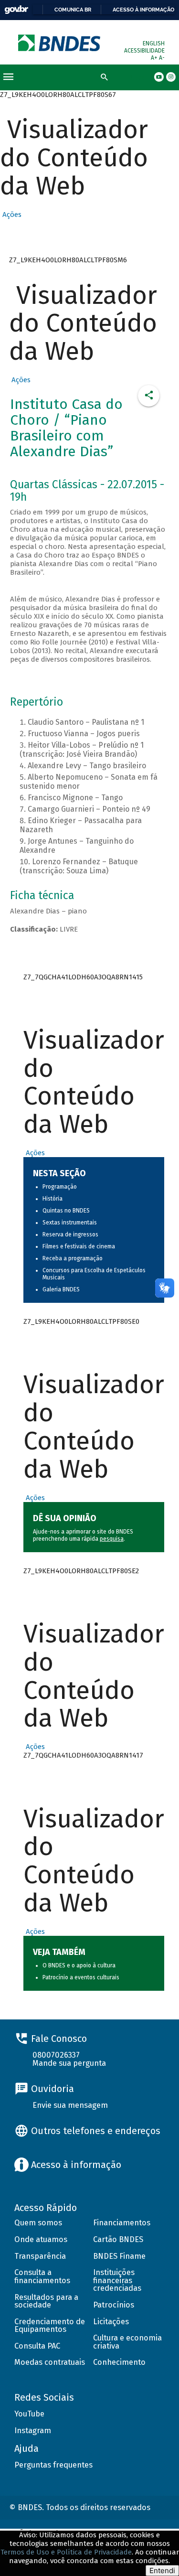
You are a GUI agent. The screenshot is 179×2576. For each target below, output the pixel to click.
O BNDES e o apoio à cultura (79, 1965)
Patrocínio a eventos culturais (81, 1977)
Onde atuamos (41, 2239)
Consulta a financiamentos (42, 2276)
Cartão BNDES (118, 2239)
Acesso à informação (143, 10)
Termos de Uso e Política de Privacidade (66, 2552)
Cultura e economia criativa (127, 2342)
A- (162, 58)
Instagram (33, 2431)
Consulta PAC (37, 2346)
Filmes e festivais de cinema (79, 1246)
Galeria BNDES (61, 1289)
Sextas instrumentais (70, 1223)
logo (60, 43)
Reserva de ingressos (70, 1234)
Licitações (111, 2322)
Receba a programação (73, 1258)
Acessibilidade (144, 51)
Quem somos (38, 2223)
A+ (155, 58)
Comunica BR (73, 10)
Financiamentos (122, 2223)
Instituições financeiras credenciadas (117, 2280)
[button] (11, 215)
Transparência (40, 2256)
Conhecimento (119, 2362)
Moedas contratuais (50, 2362)
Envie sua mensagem (70, 2105)
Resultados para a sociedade (46, 2301)
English (154, 43)
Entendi (162, 2571)
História (53, 1199)
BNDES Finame (119, 2256)
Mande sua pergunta (69, 2063)
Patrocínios (114, 2305)
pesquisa (112, 1539)
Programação (60, 1187)
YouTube (29, 2414)
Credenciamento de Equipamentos (50, 2326)
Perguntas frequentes (53, 2465)
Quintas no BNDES (66, 1211)
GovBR (16, 10)
